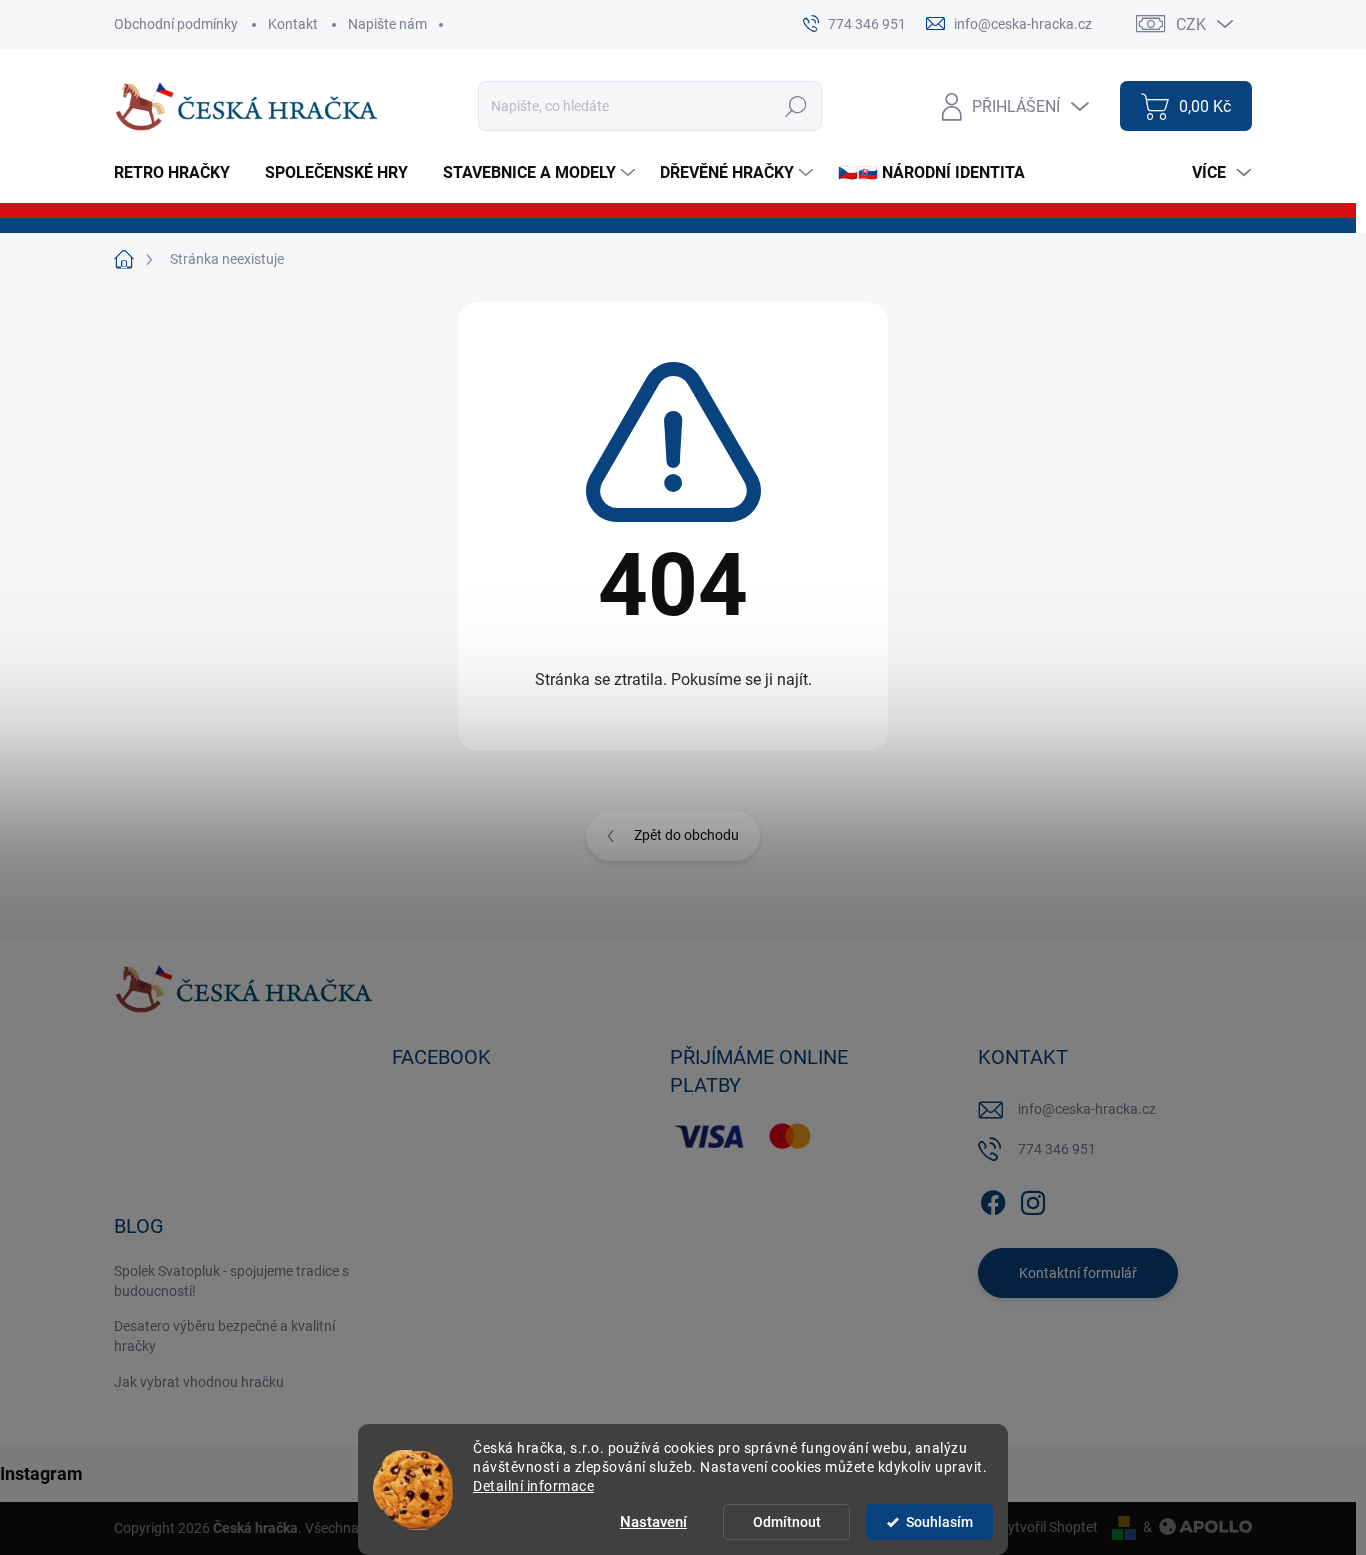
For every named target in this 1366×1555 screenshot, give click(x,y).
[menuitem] (179, 173)
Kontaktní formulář (1078, 1273)
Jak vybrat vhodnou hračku (199, 1382)
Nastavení (653, 1522)
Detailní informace (533, 1486)
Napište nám (387, 24)
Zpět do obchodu (686, 835)
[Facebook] (993, 1199)
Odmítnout (787, 1522)
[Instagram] (1033, 1199)
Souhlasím (939, 1522)
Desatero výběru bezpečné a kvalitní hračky (224, 1336)
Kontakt (293, 24)
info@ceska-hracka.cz (1087, 1109)
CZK (1191, 24)
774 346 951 (1057, 1149)
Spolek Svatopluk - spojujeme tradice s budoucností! (231, 1281)
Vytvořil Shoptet (1048, 1527)
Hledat (796, 106)
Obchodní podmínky (176, 24)
